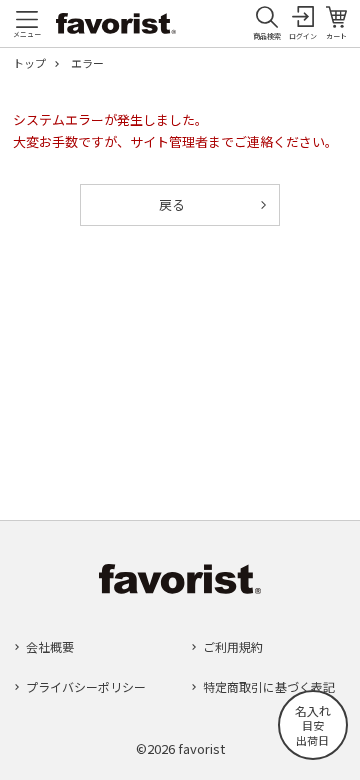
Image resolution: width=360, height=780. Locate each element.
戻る (172, 204)
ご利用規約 (233, 646)
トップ (29, 63)
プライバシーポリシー (86, 686)
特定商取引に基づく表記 (269, 686)
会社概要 (50, 646)
